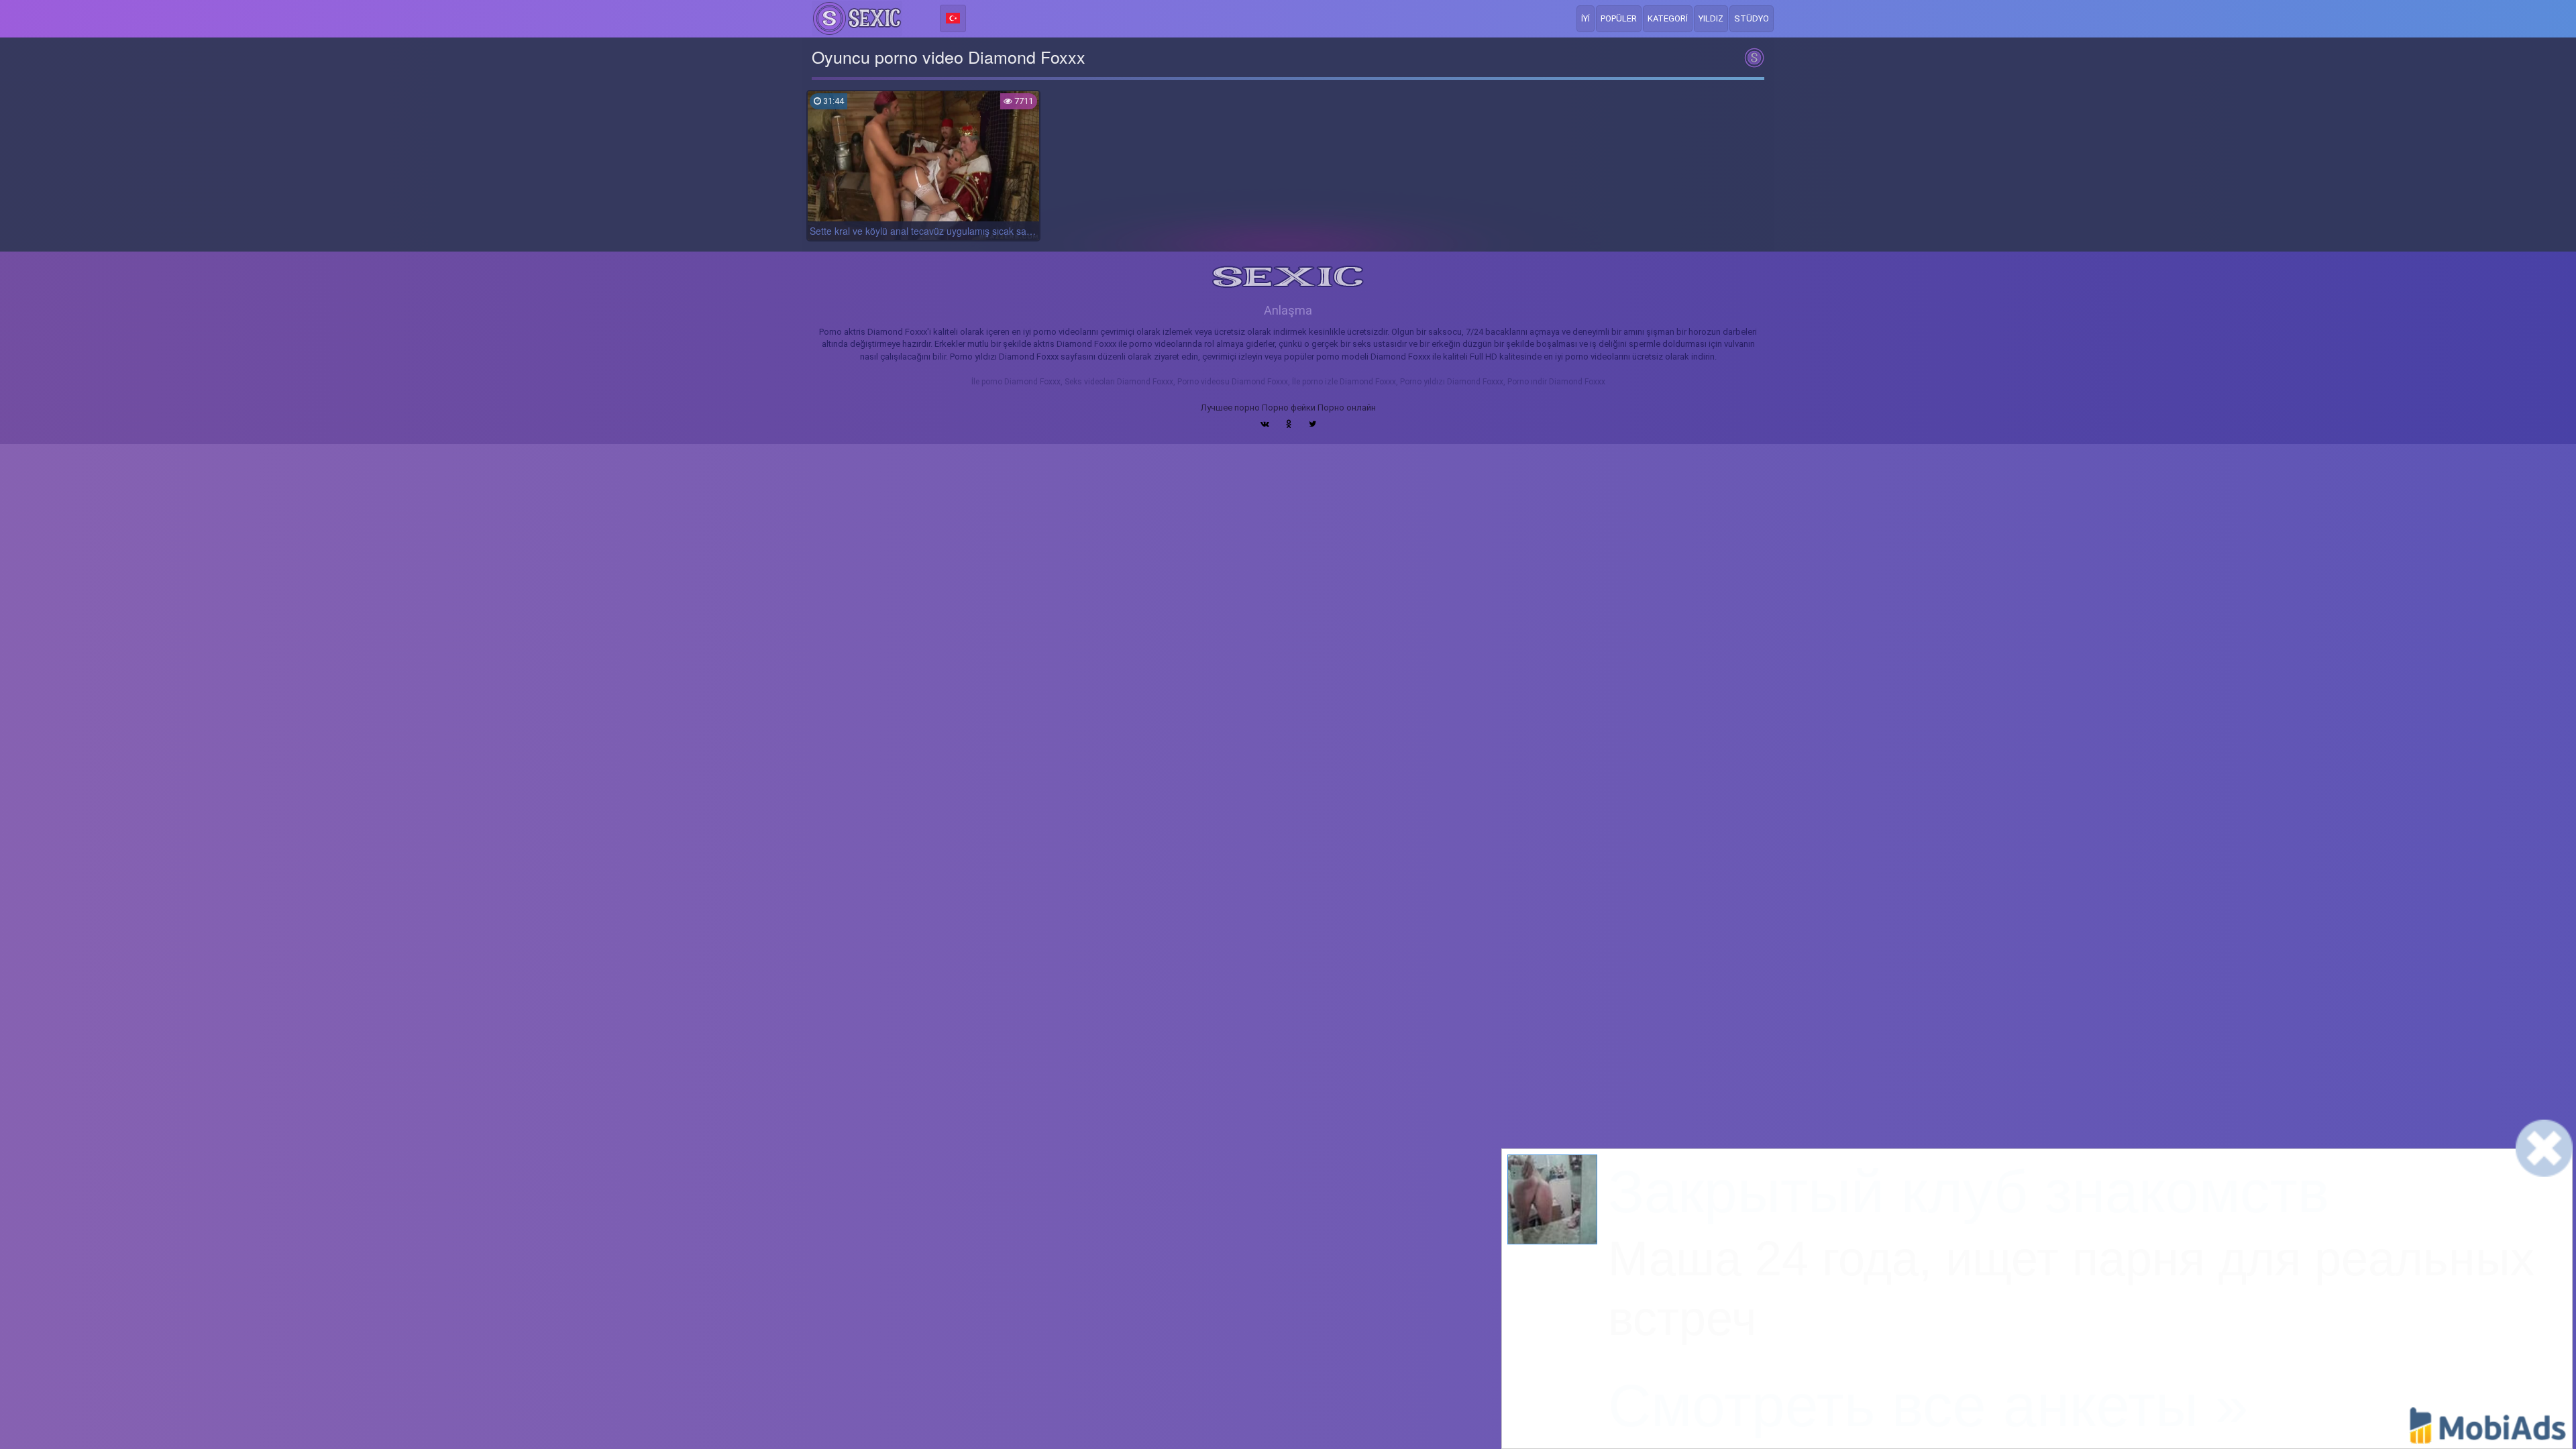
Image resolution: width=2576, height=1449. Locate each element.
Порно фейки (1289, 408)
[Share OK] (1289, 424)
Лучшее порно (1230, 408)
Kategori (1668, 18)
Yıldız (1711, 18)
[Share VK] (1265, 424)
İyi (1586, 18)
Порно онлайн (1347, 408)
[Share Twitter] (1312, 424)
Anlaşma (1288, 310)
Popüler (1619, 18)
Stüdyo (1752, 18)
